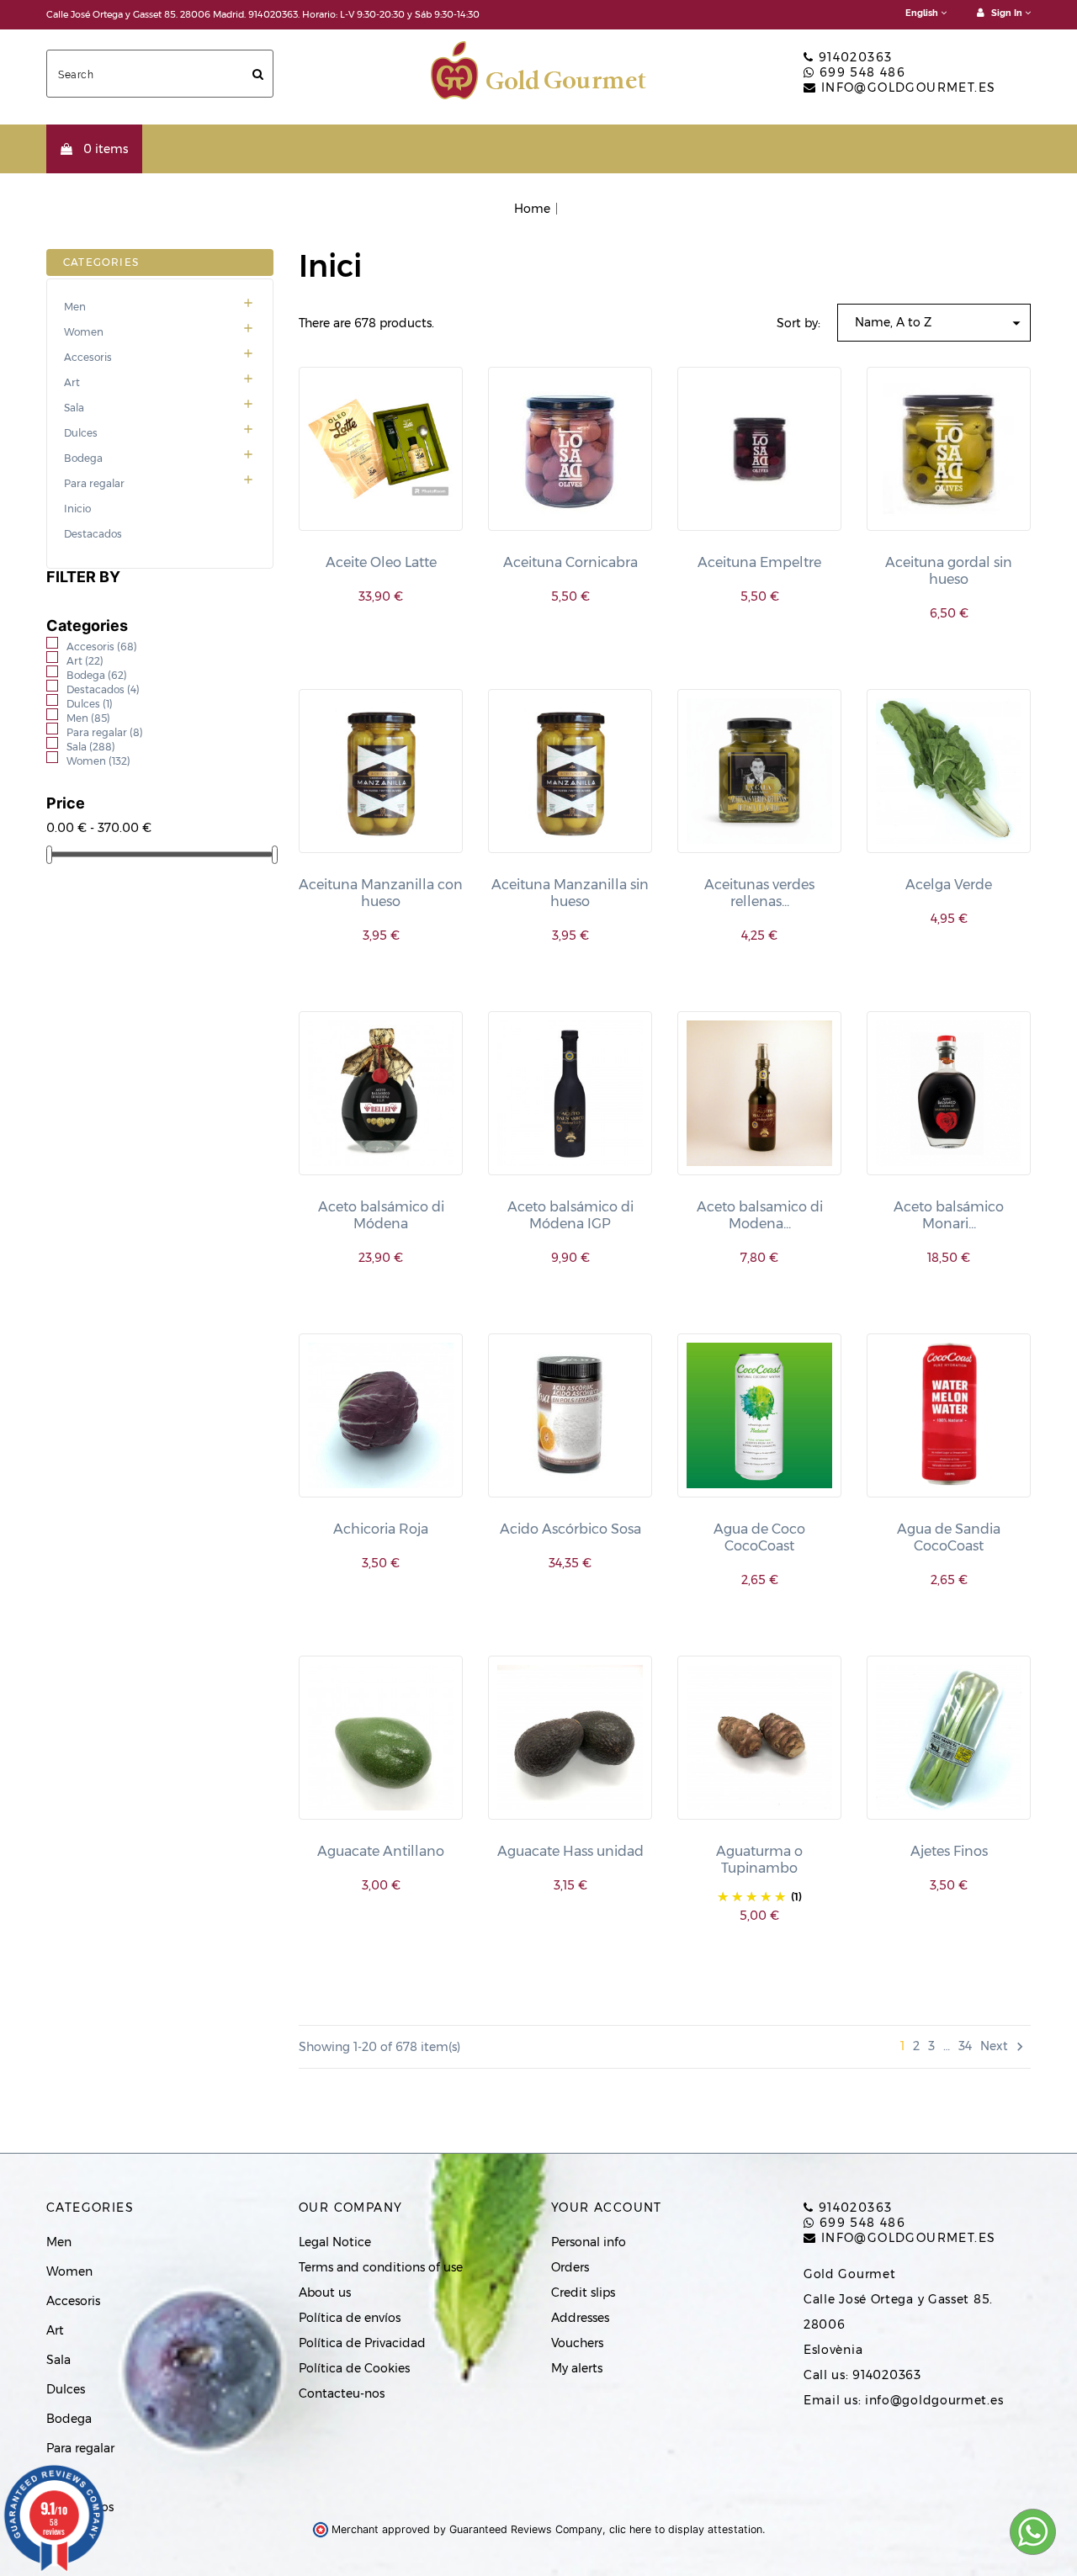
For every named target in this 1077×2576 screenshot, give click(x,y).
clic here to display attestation (686, 2529)
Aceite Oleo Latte (381, 562)
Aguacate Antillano (381, 1851)
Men (159, 307)
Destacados (93, 534)
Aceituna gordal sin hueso (949, 571)
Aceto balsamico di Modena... (760, 1215)
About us (325, 2292)
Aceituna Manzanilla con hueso (381, 893)
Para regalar (159, 484)
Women (159, 332)
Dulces (159, 433)
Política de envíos (350, 2318)
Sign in (1007, 13)
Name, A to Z (940, 323)
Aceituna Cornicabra (570, 562)
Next (1004, 2046)
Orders (570, 2267)
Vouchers (577, 2343)
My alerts (577, 2368)
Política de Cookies (354, 2368)
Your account (607, 2208)
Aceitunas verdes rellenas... (759, 893)
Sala (159, 408)
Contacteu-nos (342, 2393)
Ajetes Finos (949, 1851)
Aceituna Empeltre (759, 562)
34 (965, 2046)
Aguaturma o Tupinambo (759, 1860)
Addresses (580, 2318)
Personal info (589, 2242)
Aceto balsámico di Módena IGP (570, 1215)
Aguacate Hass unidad (570, 1851)
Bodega (159, 458)
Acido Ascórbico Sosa (570, 1529)
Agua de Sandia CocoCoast (949, 1537)
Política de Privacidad (362, 2343)
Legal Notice (335, 2242)
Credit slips (583, 2292)
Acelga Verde (949, 885)
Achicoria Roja (381, 1529)
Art (159, 383)
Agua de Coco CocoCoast (759, 1537)
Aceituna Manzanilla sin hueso (570, 893)
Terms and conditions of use (381, 2267)
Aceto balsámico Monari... (949, 1215)
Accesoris (159, 358)
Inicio (77, 509)
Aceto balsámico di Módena (381, 1215)
